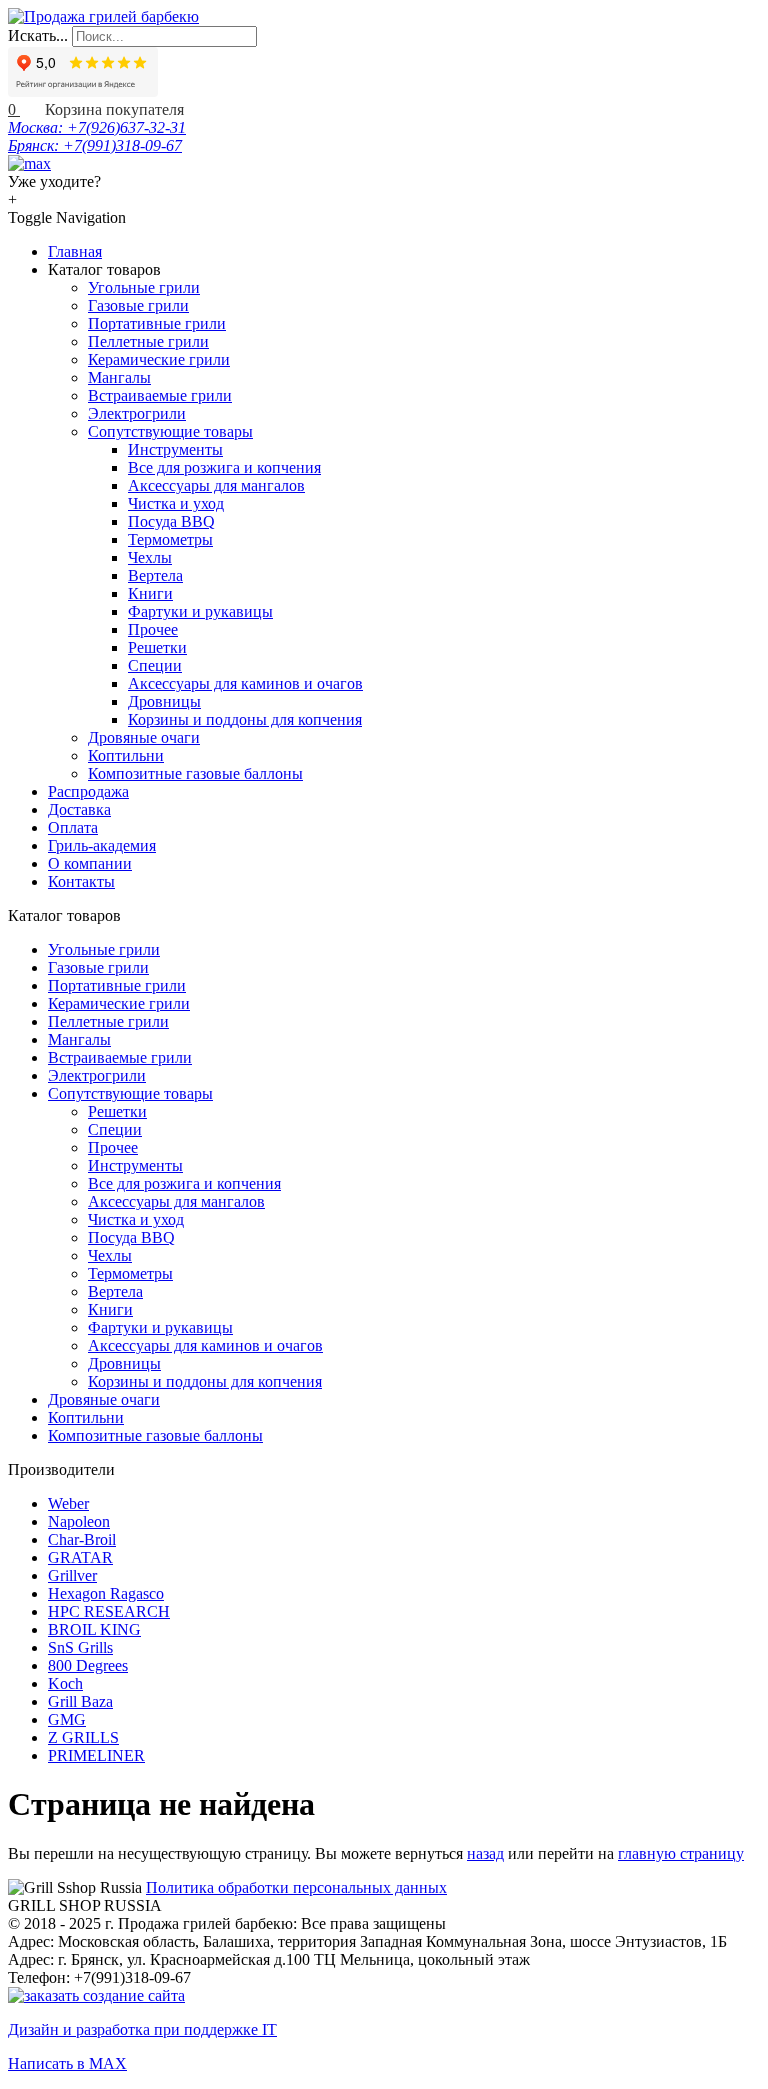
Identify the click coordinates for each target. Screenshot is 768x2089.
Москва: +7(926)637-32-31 (97, 127)
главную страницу (681, 1853)
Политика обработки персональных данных (296, 1887)
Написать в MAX (67, 2063)
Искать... (38, 35)
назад (485, 1853)
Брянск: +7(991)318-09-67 (95, 145)
